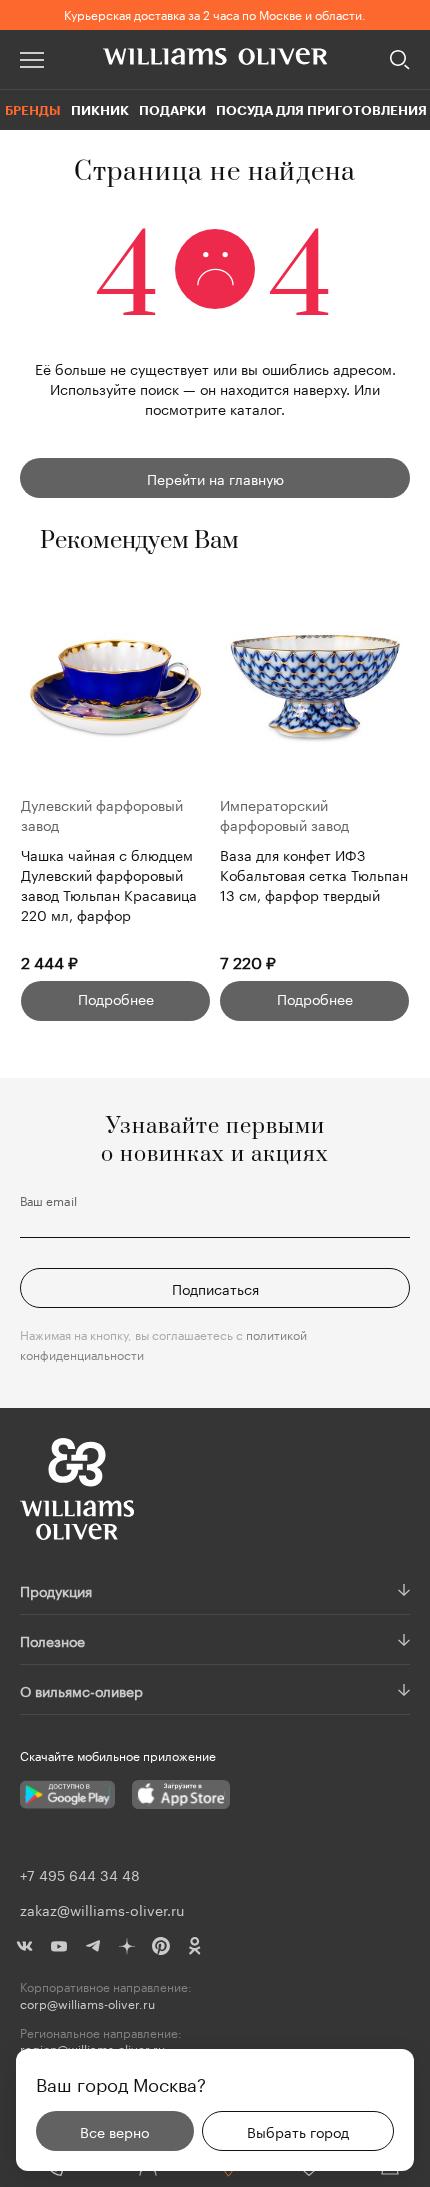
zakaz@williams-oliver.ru (102, 1909)
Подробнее (116, 998)
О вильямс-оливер (81, 1690)
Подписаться (215, 1288)
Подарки (172, 110)
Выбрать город (298, 2131)
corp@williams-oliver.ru (87, 2003)
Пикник (100, 110)
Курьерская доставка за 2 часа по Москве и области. (215, 13)
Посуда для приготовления (321, 110)
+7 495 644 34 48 (80, 1874)
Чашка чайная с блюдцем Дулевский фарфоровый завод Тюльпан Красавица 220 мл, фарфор (109, 884)
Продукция (56, 1590)
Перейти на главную (215, 478)
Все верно (114, 2131)
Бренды (33, 110)
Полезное (52, 1640)
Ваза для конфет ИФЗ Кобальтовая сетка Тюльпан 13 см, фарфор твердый (314, 874)
